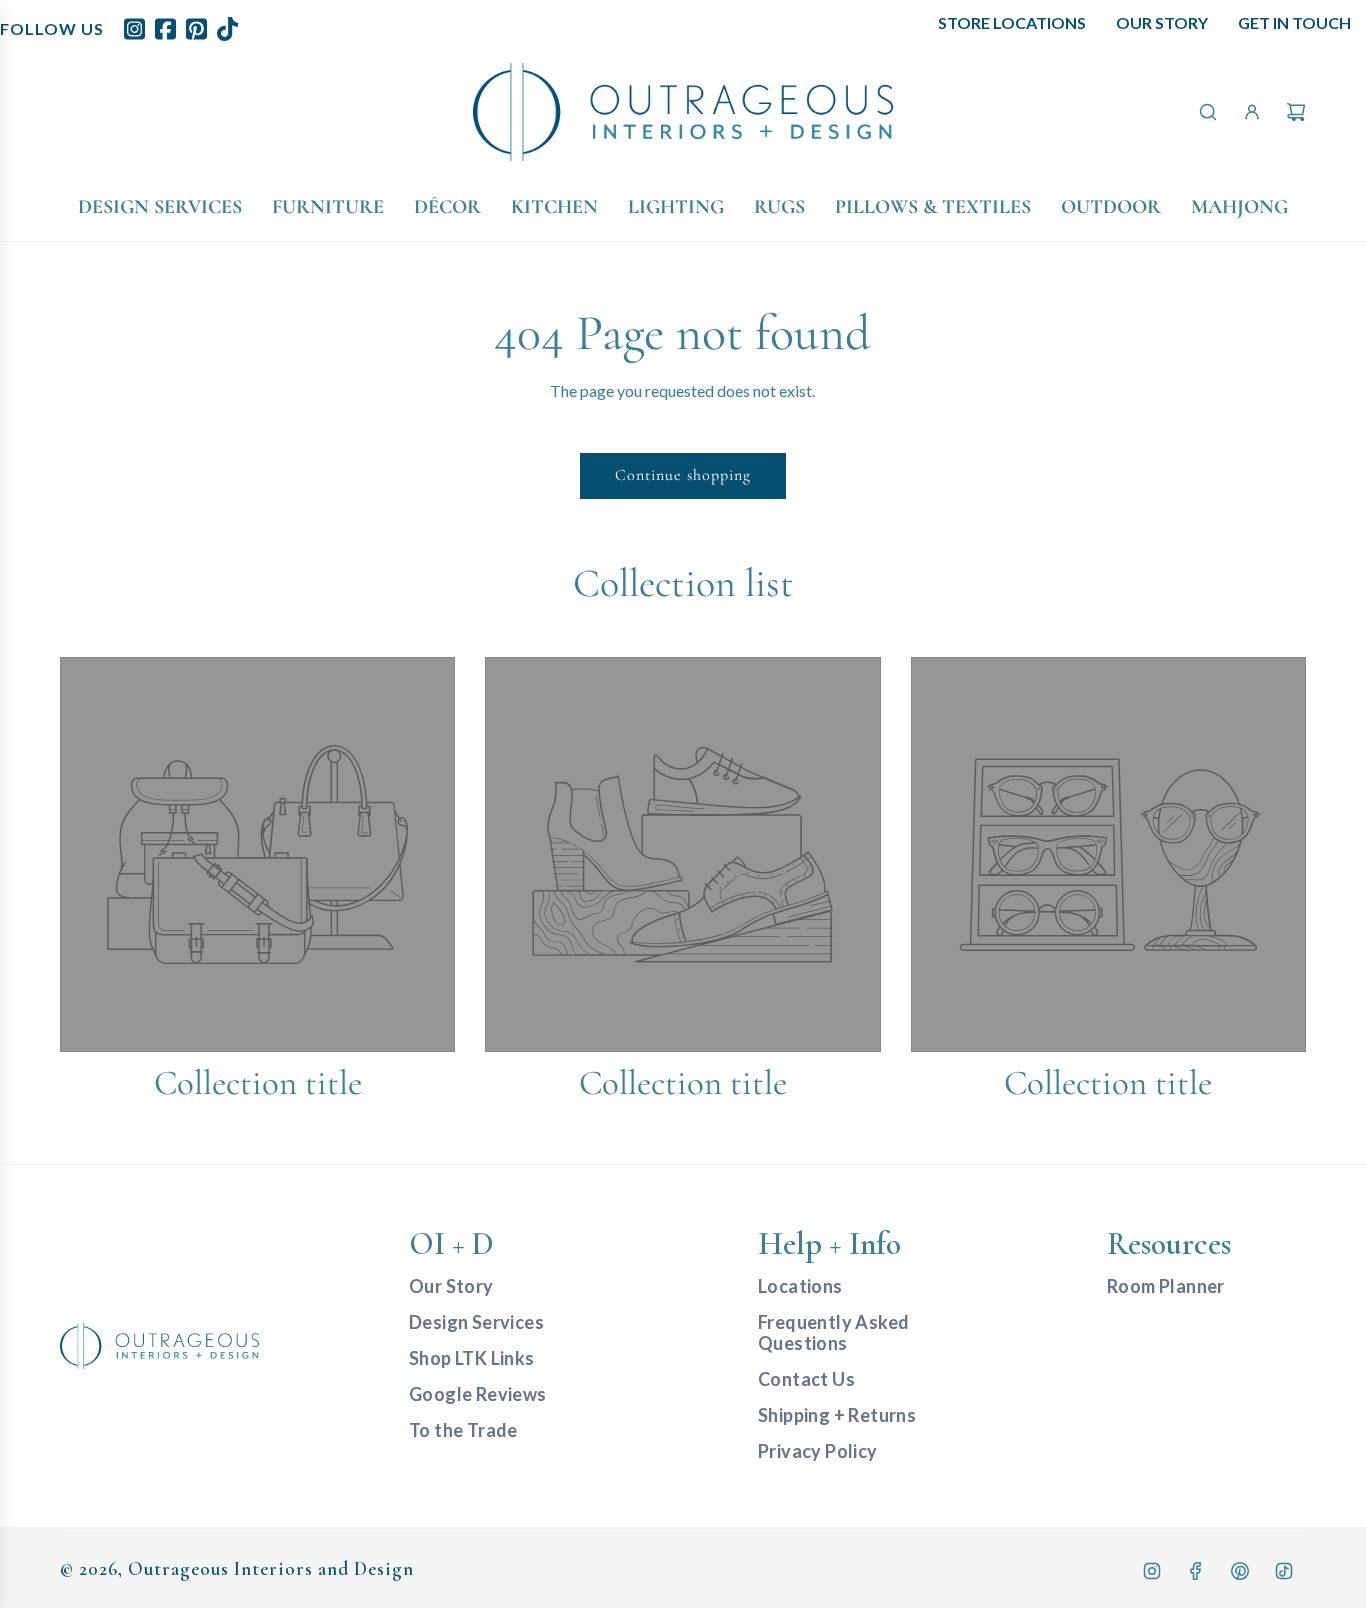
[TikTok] (1284, 1571)
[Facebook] (1196, 1571)
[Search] (1208, 112)
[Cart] (1296, 112)
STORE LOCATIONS (1012, 22)
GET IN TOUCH (1294, 22)
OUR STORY (1162, 22)
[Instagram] (1152, 1571)
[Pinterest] (1240, 1571)
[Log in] (1252, 112)
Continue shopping (683, 475)
